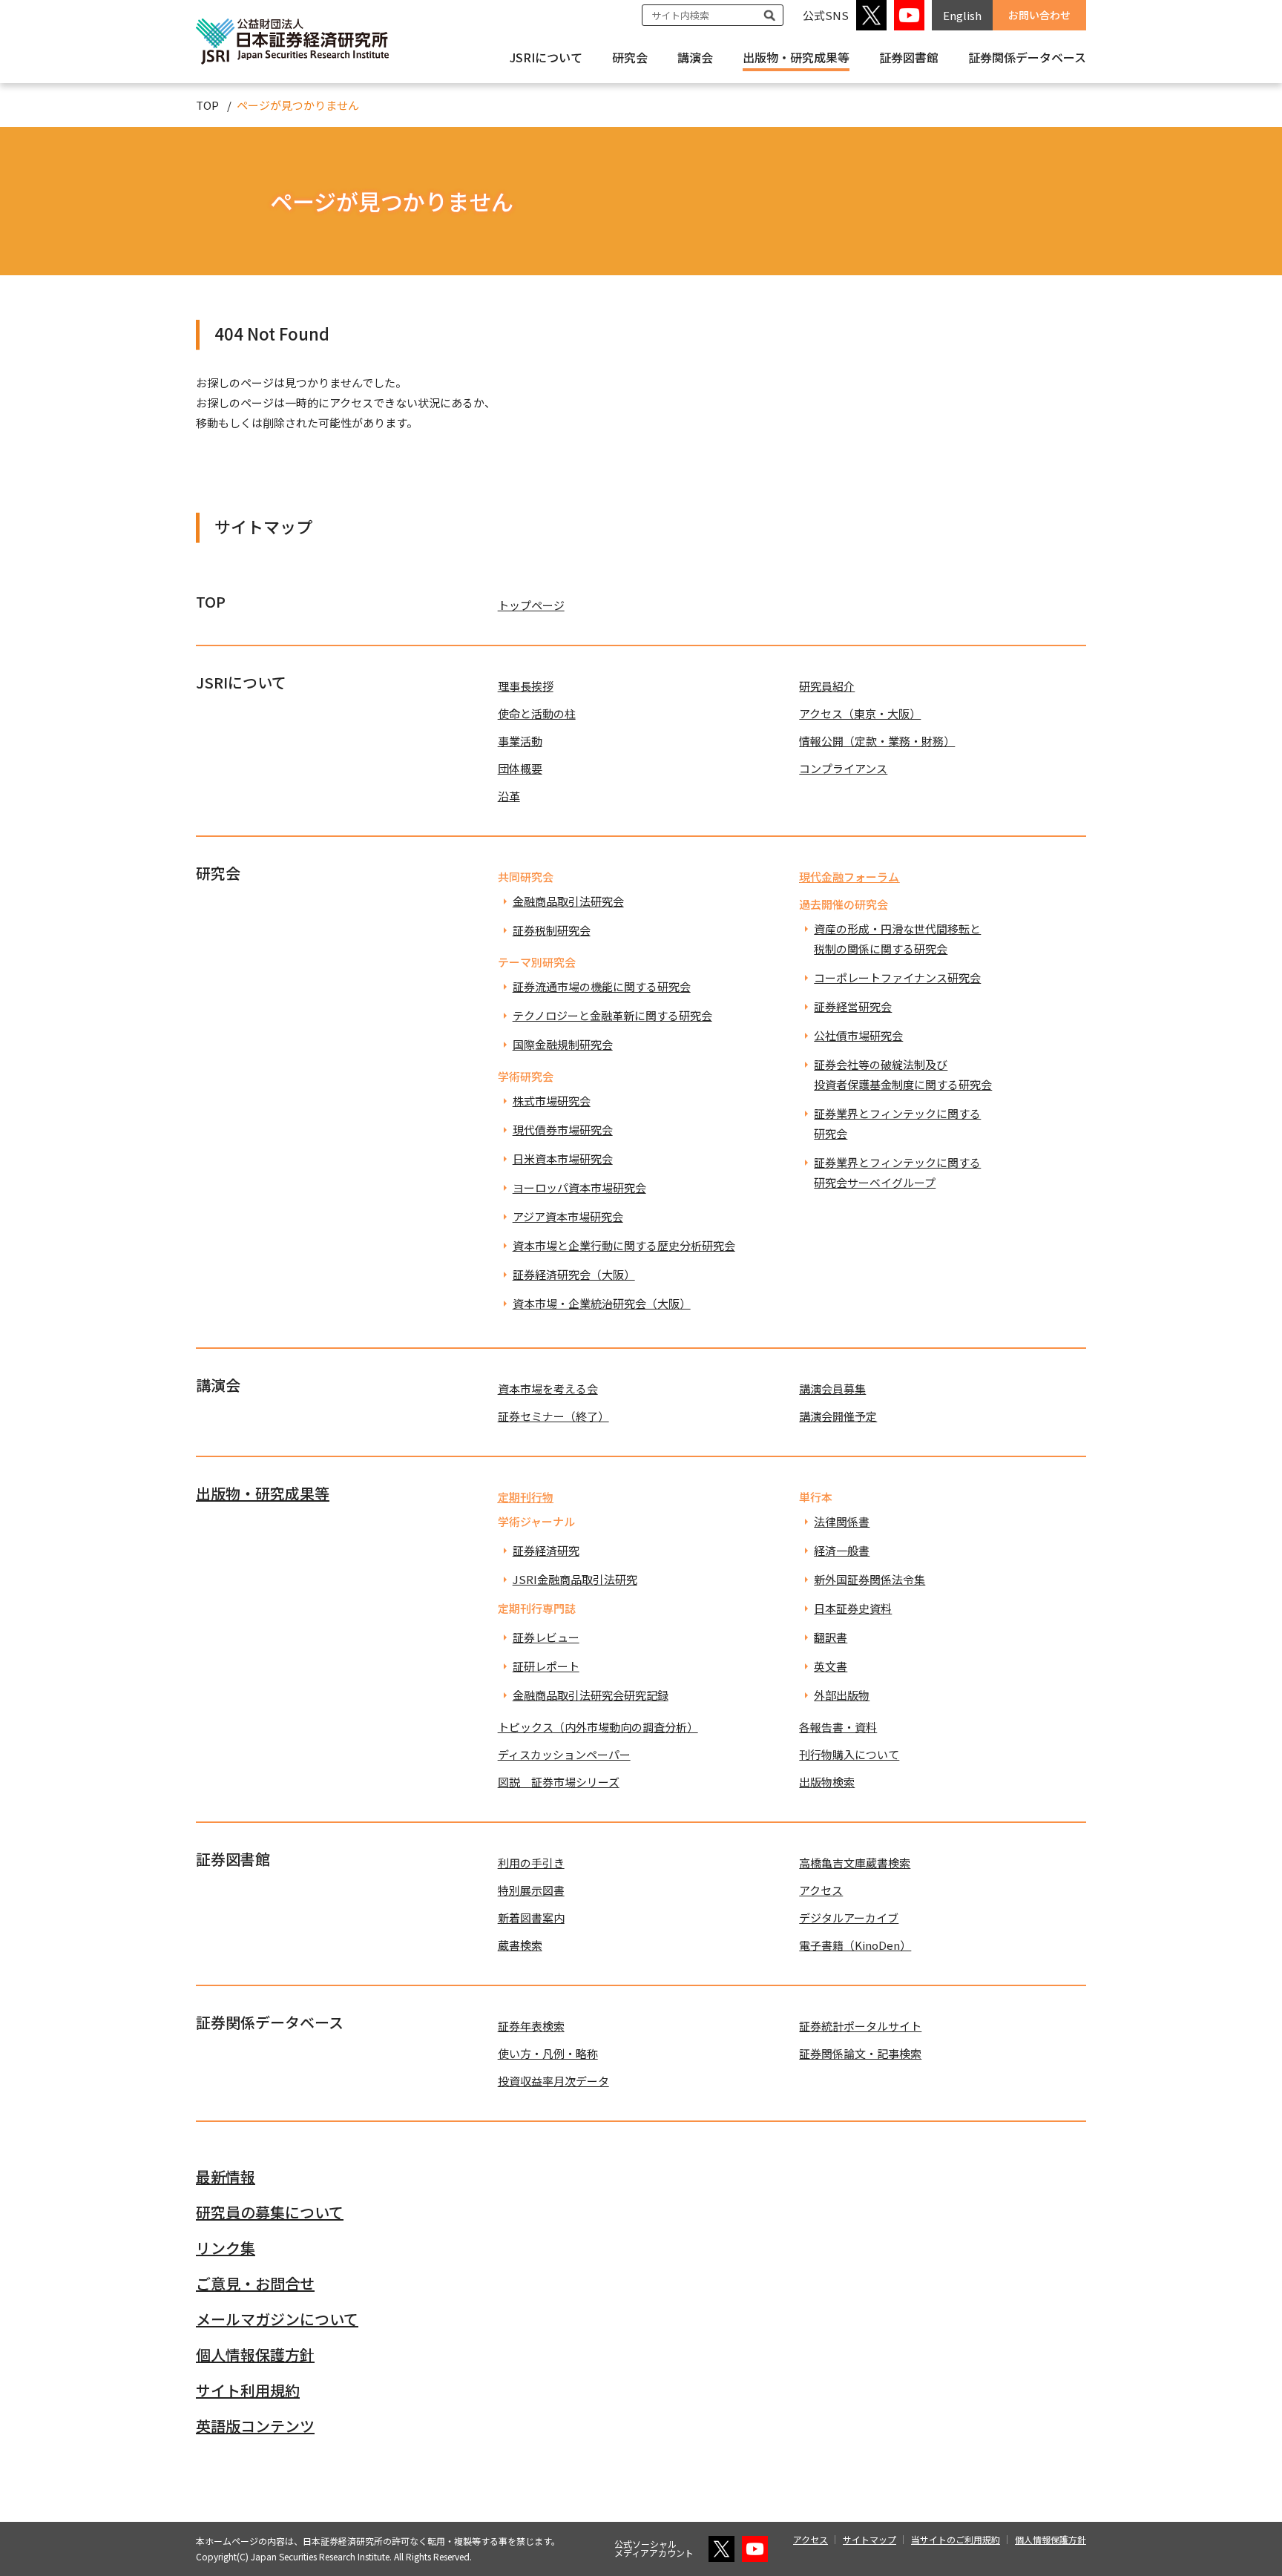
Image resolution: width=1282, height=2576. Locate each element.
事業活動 (520, 741)
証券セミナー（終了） (553, 1416)
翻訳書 (831, 1637)
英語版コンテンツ (255, 2426)
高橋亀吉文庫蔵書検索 (855, 1863)
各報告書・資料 (838, 1727)
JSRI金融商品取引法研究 (575, 1579)
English (962, 15)
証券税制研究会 (552, 930)
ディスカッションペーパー (564, 1754)
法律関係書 (842, 1521)
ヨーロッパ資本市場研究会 (579, 1187)
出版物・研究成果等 (796, 57)
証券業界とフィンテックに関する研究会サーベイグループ (897, 1172)
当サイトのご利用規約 (956, 2539)
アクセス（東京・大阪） (860, 713)
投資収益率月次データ (553, 2081)
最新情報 (226, 2176)
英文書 (831, 1666)
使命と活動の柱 (537, 713)
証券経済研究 (546, 1550)
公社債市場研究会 (858, 1035)
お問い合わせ (1039, 15)
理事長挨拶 (526, 686)
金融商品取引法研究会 (568, 901)
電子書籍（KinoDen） (855, 1945)
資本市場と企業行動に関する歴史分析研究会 (624, 1245)
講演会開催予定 (838, 1416)
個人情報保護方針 (255, 2355)
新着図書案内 (531, 1918)
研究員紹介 (827, 686)
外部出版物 (842, 1695)
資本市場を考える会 (548, 1389)
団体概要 (520, 768)
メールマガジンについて (277, 2319)
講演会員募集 (832, 1389)
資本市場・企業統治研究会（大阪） (602, 1303)
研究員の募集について (270, 2212)
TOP (207, 105)
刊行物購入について (849, 1754)
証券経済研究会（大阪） (574, 1274)
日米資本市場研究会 (563, 1159)
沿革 (509, 796)
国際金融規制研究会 (563, 1044)
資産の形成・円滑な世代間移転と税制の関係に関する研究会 (897, 939)
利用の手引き (531, 1863)
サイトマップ (870, 2539)
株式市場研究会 (552, 1101)
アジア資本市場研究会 (568, 1216)
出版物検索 (827, 1782)
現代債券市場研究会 (563, 1130)
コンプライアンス (843, 768)
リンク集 (226, 2248)
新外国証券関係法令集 (870, 1579)
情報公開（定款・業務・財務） (877, 741)
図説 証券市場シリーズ (559, 1782)
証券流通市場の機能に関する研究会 (602, 986)
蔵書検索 (520, 1945)
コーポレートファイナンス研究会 (897, 977)
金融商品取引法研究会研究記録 (591, 1695)
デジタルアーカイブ (849, 1918)
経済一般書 (842, 1550)
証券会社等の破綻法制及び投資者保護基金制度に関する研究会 (903, 1074)
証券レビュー (546, 1637)
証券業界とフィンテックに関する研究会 (897, 1123)
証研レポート (546, 1666)
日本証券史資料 (853, 1608)
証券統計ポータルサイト (860, 2026)
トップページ (531, 605)
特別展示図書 (531, 1890)
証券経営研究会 (853, 1006)
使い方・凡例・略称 (548, 2053)
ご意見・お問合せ (255, 2283)
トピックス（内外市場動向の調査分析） (598, 1727)
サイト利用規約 (248, 2390)
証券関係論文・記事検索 (860, 2053)
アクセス (821, 1890)
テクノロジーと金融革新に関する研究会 (612, 1015)
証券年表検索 (531, 2026)
